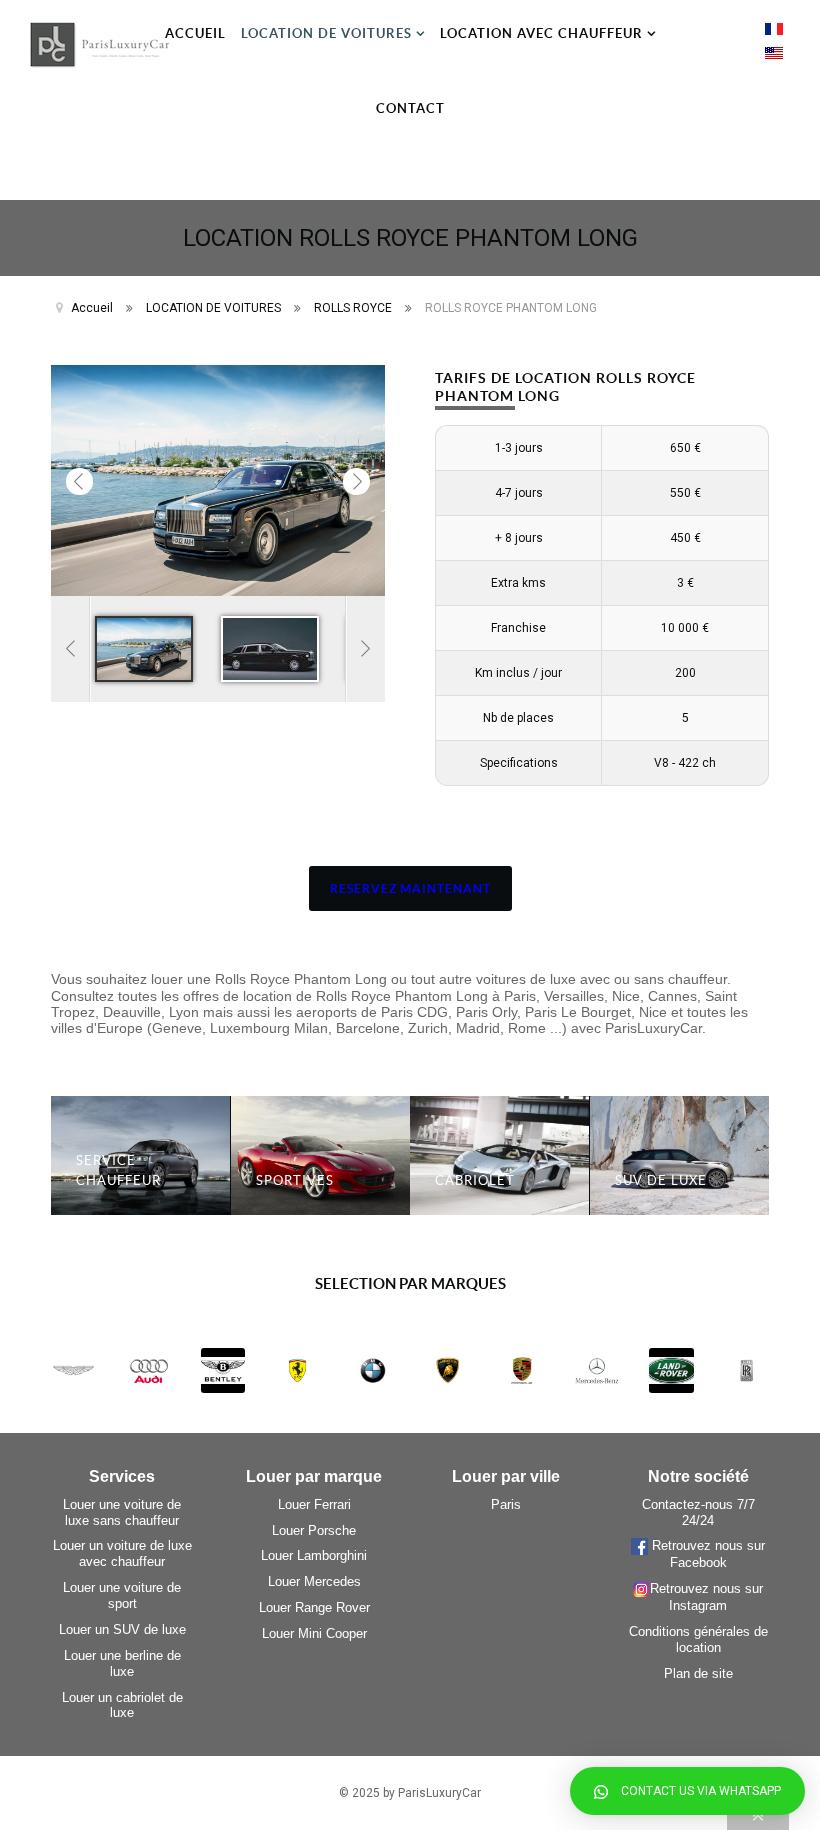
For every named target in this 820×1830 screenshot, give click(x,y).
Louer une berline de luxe (122, 1663)
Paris (506, 1504)
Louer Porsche (314, 1530)
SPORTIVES (295, 1180)
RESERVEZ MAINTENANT (410, 888)
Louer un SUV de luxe (122, 1629)
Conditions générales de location (698, 1639)
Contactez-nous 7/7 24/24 (698, 1512)
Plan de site (698, 1673)
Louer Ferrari (314, 1504)
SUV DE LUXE (661, 1180)
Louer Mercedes (314, 1581)
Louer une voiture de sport (122, 1595)
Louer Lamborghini (314, 1555)
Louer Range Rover (314, 1607)
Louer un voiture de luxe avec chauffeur (122, 1553)
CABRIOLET (475, 1180)
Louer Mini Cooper (314, 1633)
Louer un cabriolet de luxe (122, 1705)
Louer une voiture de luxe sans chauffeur (122, 1512)
